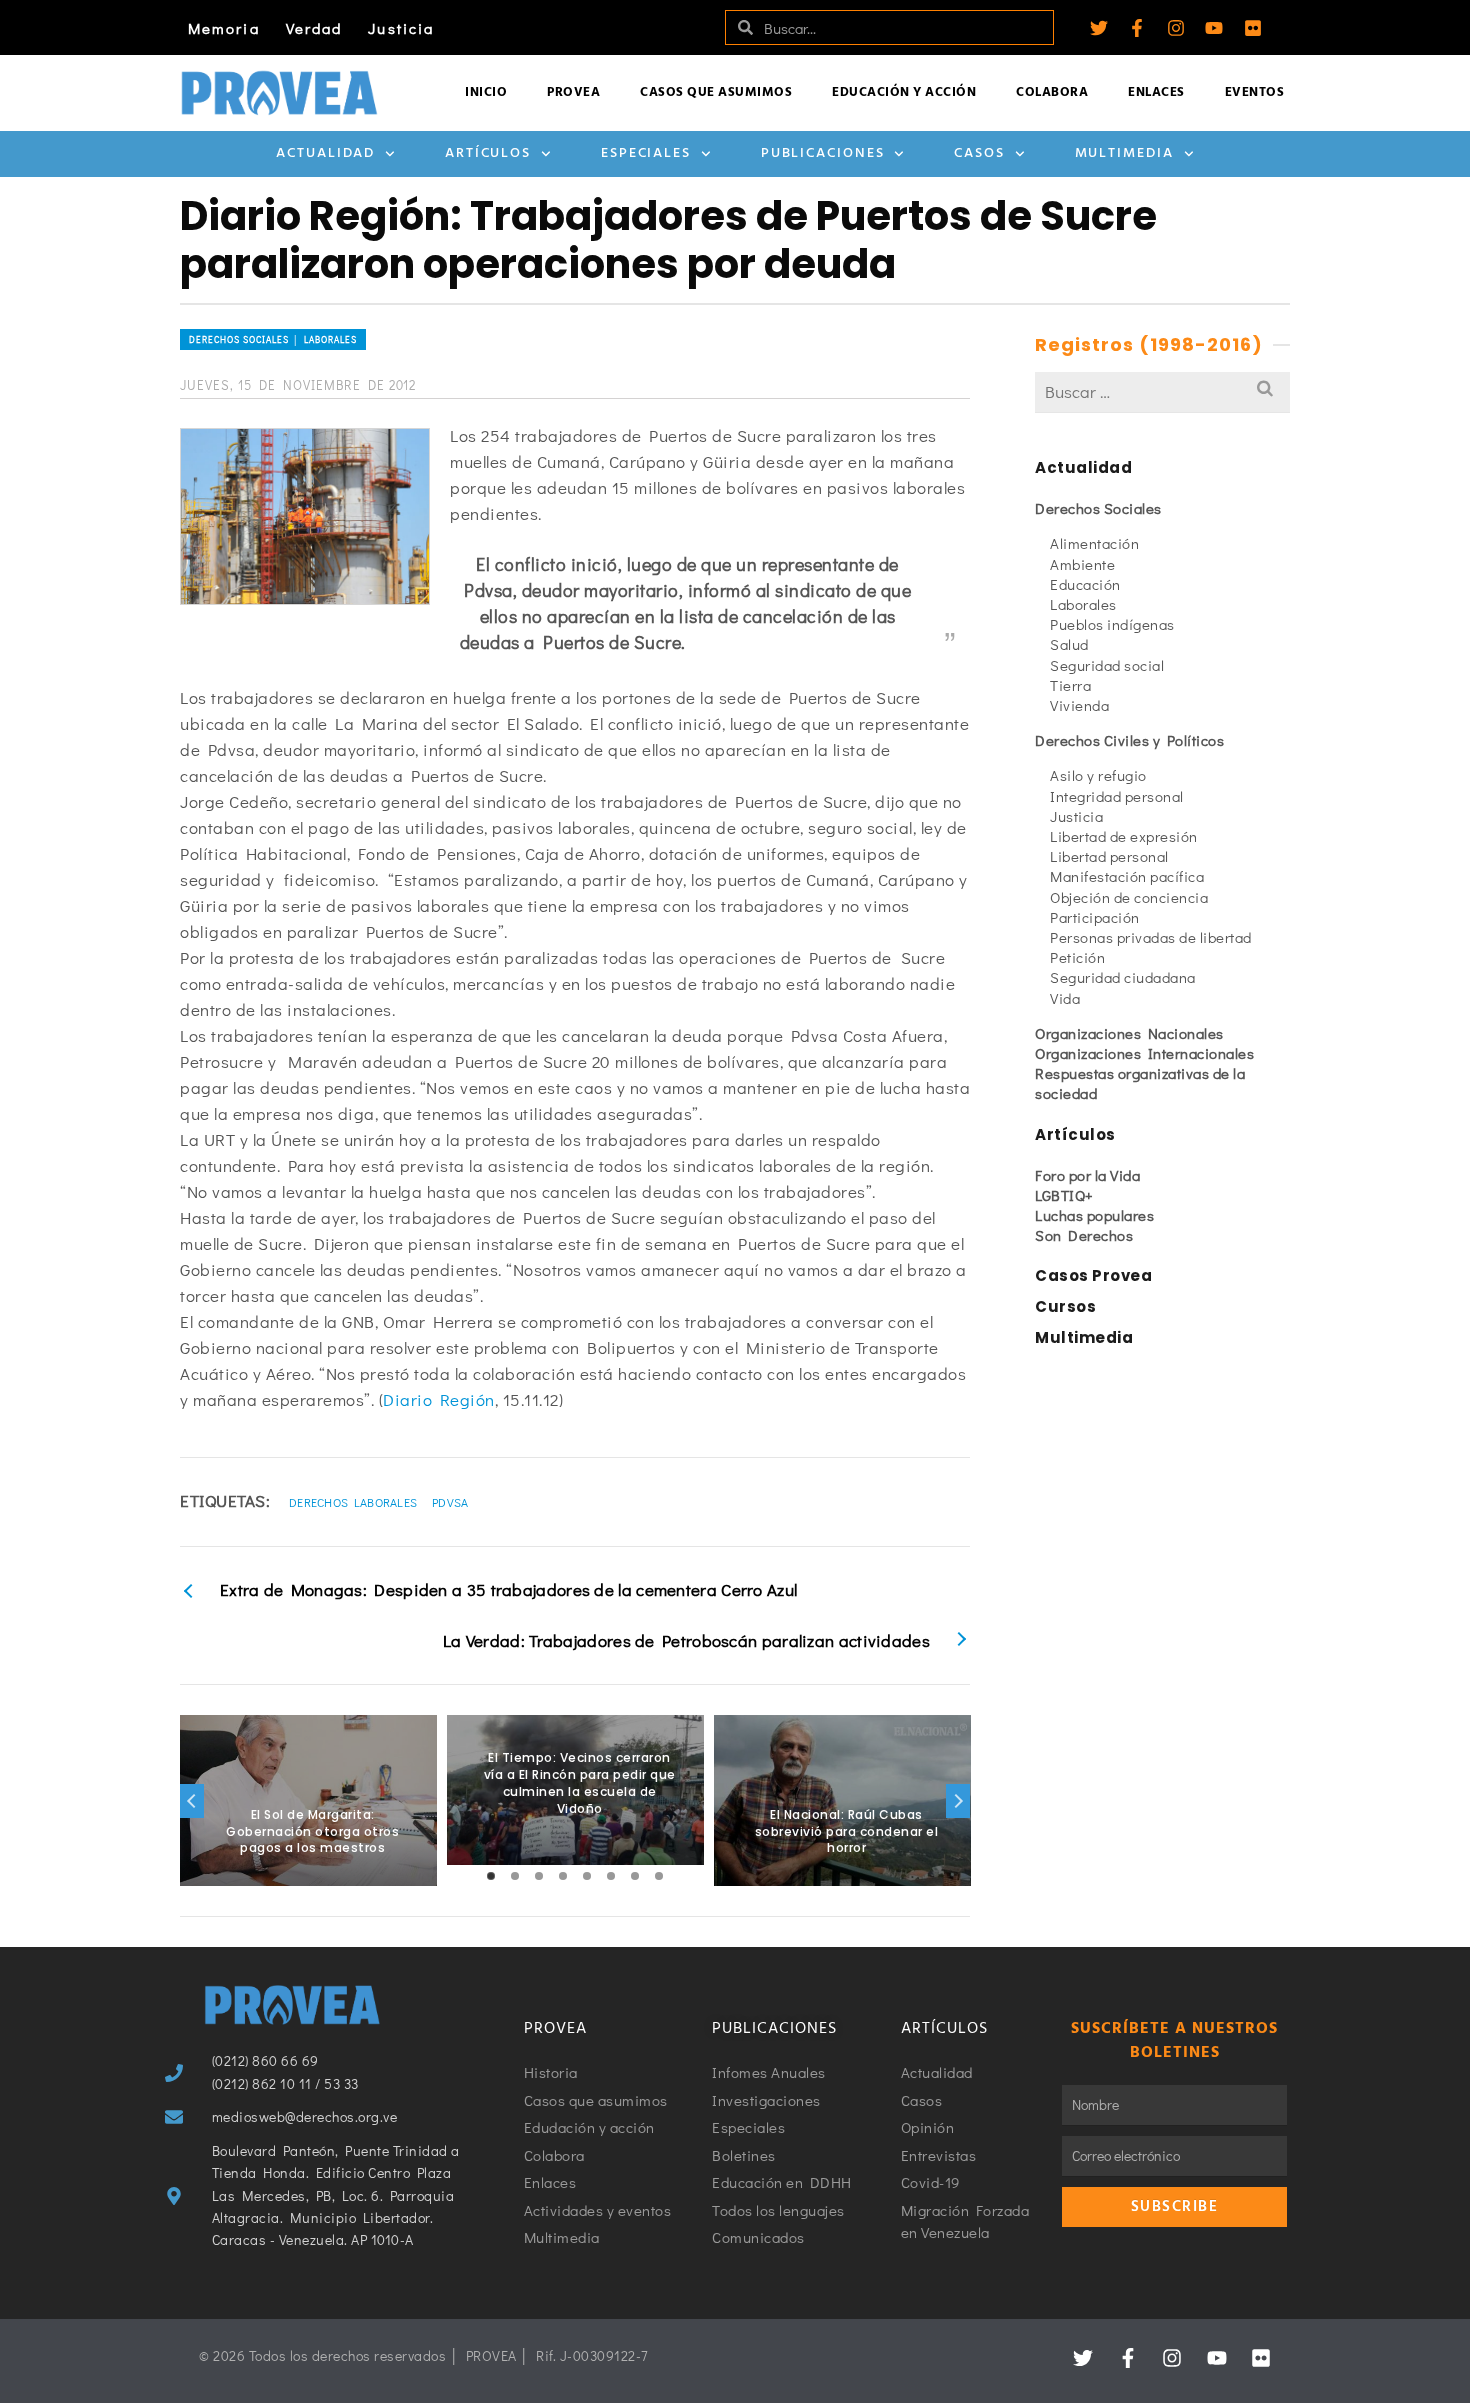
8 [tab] (659, 1876)
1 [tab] (491, 1876)
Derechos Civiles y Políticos (1129, 740)
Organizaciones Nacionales (1129, 1033)
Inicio (486, 92)
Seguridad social (1107, 665)
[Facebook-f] (1137, 28)
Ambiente (1082, 564)
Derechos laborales (353, 1502)
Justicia (401, 28)
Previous (192, 1801)
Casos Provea (1093, 1275)
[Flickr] (1253, 28)
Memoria (224, 28)
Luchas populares (1094, 1215)
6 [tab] (611, 1876)
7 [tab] (635, 1876)
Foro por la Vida (1087, 1175)
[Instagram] (1176, 28)
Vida (1065, 998)
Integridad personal (1117, 796)
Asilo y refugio (1098, 775)
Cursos (1065, 1306)
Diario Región (439, 1399)
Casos (979, 153)
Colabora (1052, 92)
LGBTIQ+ (1064, 1195)
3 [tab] (539, 1876)
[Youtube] (1214, 28)
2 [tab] (515, 1876)
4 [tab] (563, 1876)
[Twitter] (1099, 28)
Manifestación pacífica (1127, 876)
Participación (1095, 917)
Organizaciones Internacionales (1144, 1053)
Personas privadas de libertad (1151, 937)
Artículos (488, 153)
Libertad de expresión (1124, 836)
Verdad (314, 28)
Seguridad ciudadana (1123, 977)
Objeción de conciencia (1129, 897)
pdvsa (450, 1502)
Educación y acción (904, 92)
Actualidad (325, 153)
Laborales (1083, 604)
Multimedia (1124, 153)
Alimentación (1094, 543)
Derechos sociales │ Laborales (273, 339)
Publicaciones (823, 153)
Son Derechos (1084, 1235)
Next (958, 1801)
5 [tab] (587, 1876)
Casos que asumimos (716, 92)
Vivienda (1079, 705)
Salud (1069, 644)
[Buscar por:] (1162, 391)
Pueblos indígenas (1112, 624)
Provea (573, 92)
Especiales (646, 153)
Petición (1077, 957)
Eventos (1255, 92)
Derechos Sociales (1098, 508)
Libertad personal (1109, 856)
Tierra (1070, 685)
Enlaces (1156, 92)
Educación (1085, 584)
